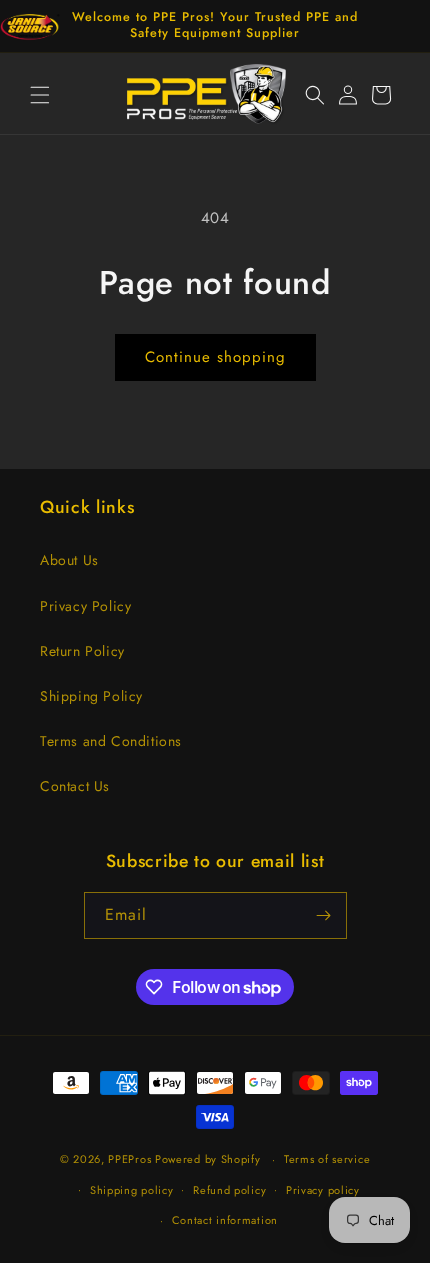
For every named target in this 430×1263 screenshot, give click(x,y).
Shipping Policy (91, 696)
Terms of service (327, 1159)
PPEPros (129, 1159)
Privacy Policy (85, 606)
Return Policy (82, 651)
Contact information (225, 1220)
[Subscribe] (324, 915)
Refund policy (229, 1190)
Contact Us (75, 786)
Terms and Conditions (111, 741)
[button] (40, 95)
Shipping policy (132, 1190)
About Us (69, 560)
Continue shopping (215, 357)
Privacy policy (323, 1190)
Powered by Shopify (208, 1159)
